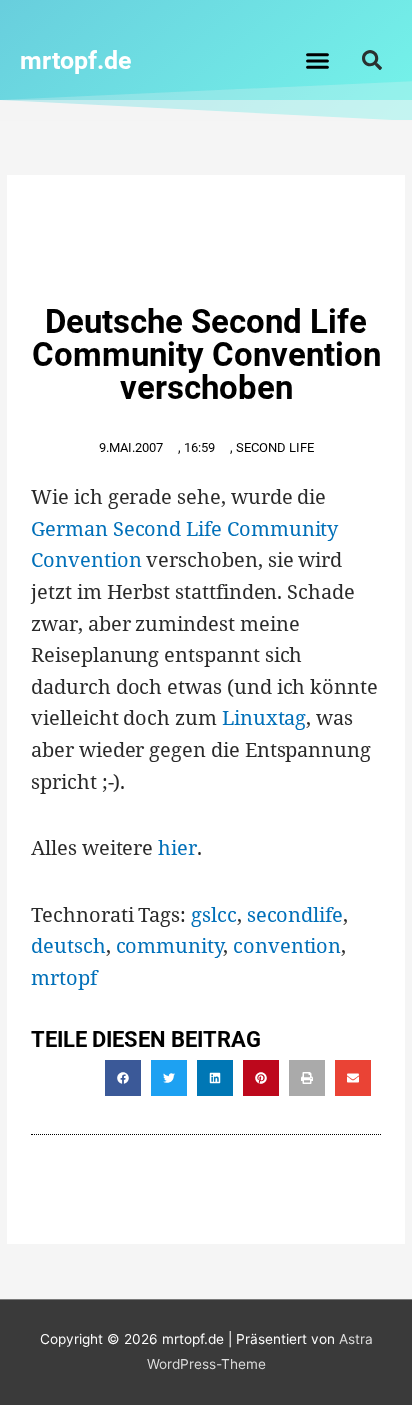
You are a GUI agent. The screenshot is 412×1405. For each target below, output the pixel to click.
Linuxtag (264, 717)
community (169, 945)
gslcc (214, 914)
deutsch (68, 945)
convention (287, 945)
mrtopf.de (76, 60)
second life (275, 447)
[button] (318, 60)
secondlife (295, 914)
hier (177, 847)
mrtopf (64, 977)
